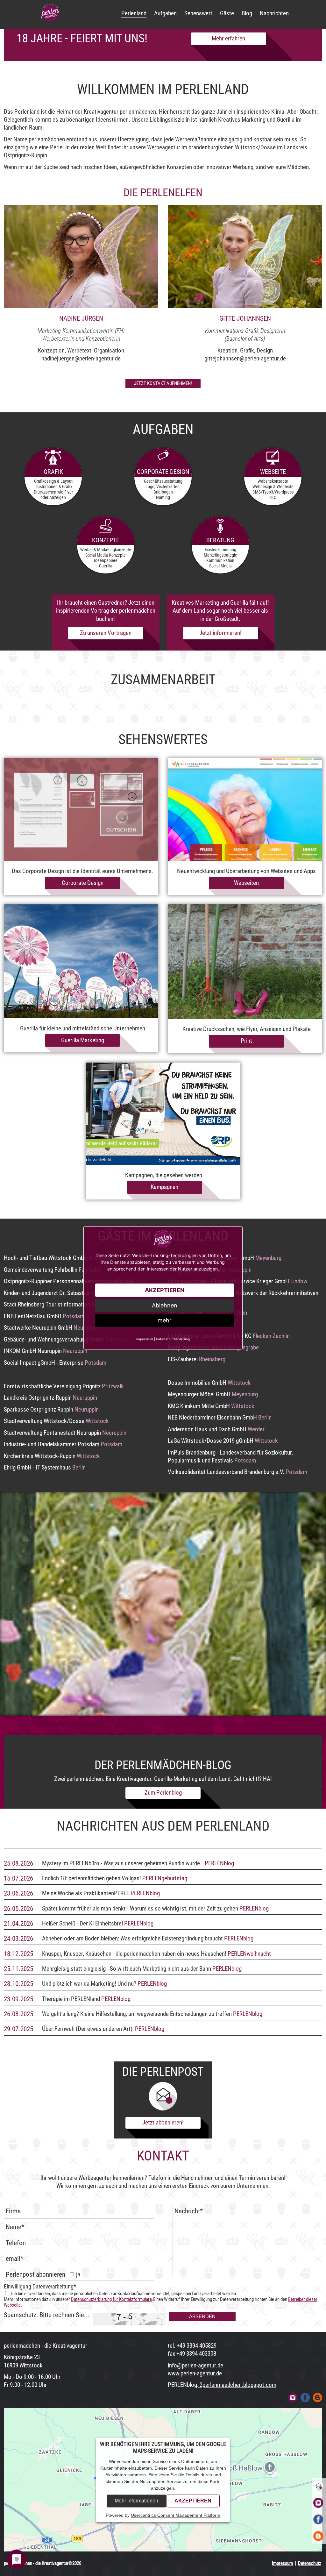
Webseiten (246, 883)
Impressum (282, 2563)
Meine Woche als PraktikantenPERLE (86, 1893)
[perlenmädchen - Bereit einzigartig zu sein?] (50, 13)
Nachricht (189, 2211)
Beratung (220, 540)
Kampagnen (164, 1187)
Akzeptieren (193, 2501)
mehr (165, 1320)
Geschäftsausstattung (163, 481)
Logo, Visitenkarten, (163, 487)
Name (15, 2227)
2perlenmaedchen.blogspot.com (237, 2385)
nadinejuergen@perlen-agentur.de (81, 359)
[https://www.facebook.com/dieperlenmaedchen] (305, 2398)
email (14, 2259)
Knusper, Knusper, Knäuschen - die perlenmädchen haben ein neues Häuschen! (134, 1954)
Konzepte (106, 540)
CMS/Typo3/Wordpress (273, 492)
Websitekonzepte (273, 481)
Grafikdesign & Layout (53, 481)
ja (78, 2274)
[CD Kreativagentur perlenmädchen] (81, 810)
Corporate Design (163, 472)
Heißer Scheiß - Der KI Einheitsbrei (82, 1924)
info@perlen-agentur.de (195, 2366)
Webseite (273, 472)
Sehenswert (198, 13)
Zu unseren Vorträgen (106, 633)
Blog (247, 13)
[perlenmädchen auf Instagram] (293, 2398)
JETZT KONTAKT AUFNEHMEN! (163, 383)
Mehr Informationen (136, 2501)
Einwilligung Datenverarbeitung (40, 2287)
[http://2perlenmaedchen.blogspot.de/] (318, 2398)
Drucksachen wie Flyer (53, 492)
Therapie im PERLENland (71, 1999)
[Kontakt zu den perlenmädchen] (318, 2486)
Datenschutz (310, 2563)
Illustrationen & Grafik (53, 487)
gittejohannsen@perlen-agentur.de (245, 359)
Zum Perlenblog (163, 1793)
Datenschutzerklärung (173, 1339)
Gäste (227, 13)
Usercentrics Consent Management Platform (176, 2515)
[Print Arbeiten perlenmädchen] (245, 962)
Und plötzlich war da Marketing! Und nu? (90, 1984)
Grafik (53, 472)
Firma (13, 2211)
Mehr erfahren (228, 39)
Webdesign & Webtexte (273, 487)
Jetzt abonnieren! (163, 2123)
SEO (273, 497)
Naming (163, 497)
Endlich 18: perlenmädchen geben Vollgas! (92, 1878)
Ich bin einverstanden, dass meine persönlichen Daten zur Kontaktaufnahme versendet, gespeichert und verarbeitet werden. (124, 2294)
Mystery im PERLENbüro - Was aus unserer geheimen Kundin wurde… (123, 1863)
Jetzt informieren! (220, 633)
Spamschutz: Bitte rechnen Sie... (47, 2315)
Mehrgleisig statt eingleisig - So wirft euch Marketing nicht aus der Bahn (127, 1969)
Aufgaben (165, 13)
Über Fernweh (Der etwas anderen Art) (87, 2029)
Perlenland (134, 13)
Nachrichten (274, 13)
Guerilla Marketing (83, 1040)
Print (246, 1041)
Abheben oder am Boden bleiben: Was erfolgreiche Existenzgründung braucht (132, 1939)
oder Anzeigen (53, 497)
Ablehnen (165, 1305)
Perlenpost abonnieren (35, 2274)
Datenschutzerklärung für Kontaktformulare (111, 2299)
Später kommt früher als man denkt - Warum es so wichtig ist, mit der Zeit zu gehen (140, 1909)
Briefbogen (163, 492)
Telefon (16, 2243)
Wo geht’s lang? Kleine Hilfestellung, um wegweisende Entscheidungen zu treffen (138, 2014)
